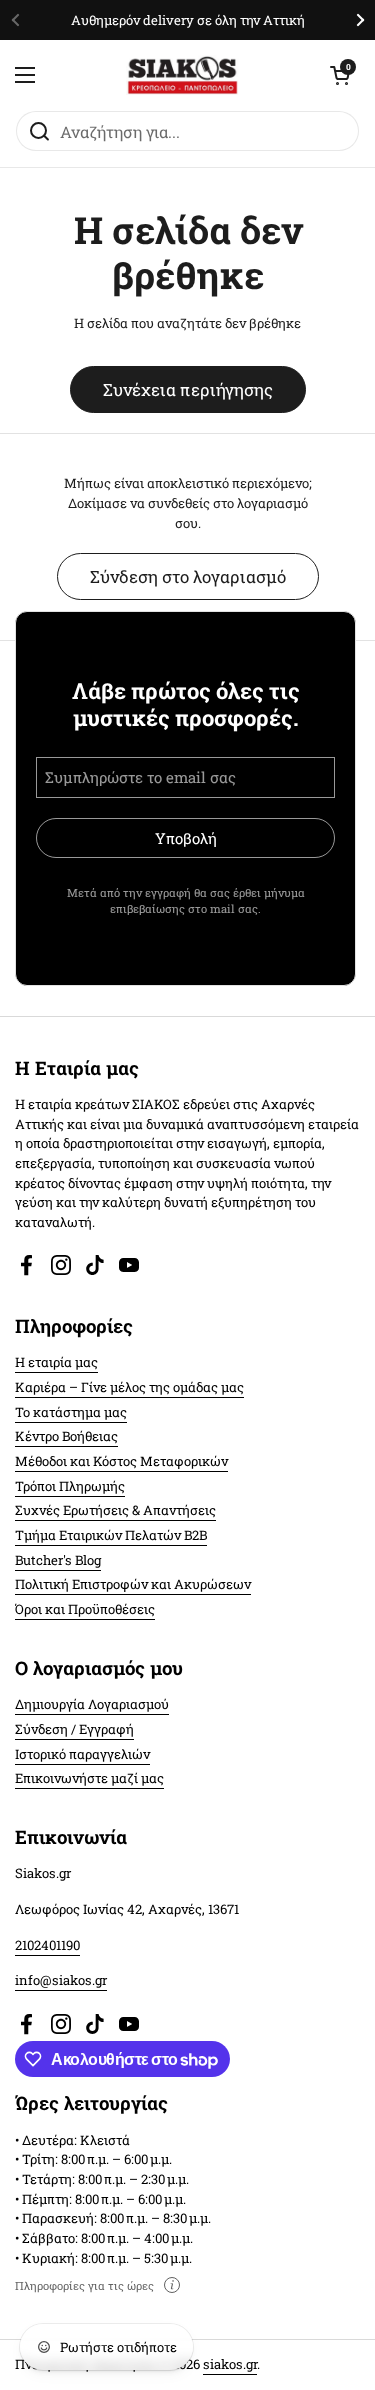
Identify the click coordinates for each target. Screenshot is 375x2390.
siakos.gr (230, 2364)
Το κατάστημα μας (71, 1412)
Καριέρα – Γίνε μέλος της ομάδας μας (129, 1387)
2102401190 (47, 1945)
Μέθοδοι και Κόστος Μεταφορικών (121, 1461)
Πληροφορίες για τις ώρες (84, 2285)
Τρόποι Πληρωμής (70, 1486)
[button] (340, 75)
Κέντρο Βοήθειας (66, 1436)
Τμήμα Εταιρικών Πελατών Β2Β (111, 1535)
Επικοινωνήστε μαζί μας (89, 1778)
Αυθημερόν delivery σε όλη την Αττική (188, 20)
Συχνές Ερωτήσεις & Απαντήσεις (115, 1510)
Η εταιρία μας (56, 1362)
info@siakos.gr (61, 1980)
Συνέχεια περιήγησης (188, 389)
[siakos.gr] (183, 75)
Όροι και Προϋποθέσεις (85, 1609)
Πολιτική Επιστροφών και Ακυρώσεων (133, 1584)
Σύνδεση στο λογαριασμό (188, 576)
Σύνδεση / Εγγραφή (74, 1729)
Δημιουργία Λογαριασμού (92, 1704)
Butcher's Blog (58, 1560)
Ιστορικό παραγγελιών (82, 1754)
